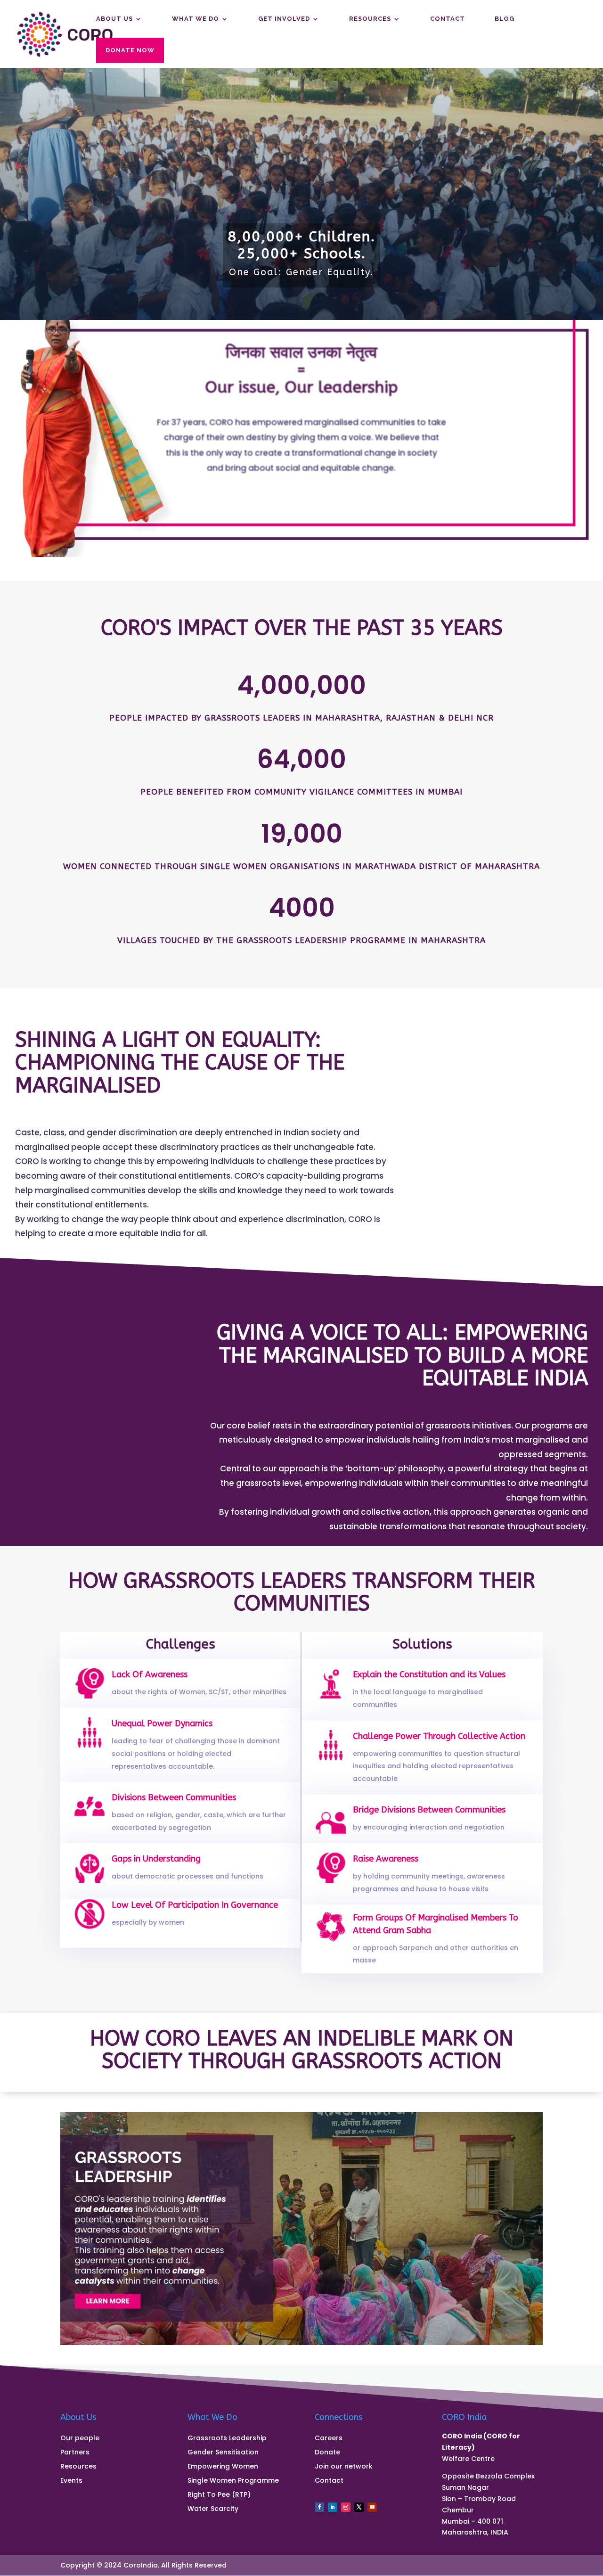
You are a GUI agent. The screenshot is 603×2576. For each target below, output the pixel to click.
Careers (329, 2439)
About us (114, 19)
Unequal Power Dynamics (162, 1723)
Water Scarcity (213, 2509)
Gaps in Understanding (156, 1859)
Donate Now (130, 50)
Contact (448, 19)
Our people (80, 2439)
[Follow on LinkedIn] (333, 2507)
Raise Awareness (386, 1859)
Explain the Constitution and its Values (429, 1674)
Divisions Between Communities (174, 1797)
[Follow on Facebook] (319, 2507)
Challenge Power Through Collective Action (439, 1736)
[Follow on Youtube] (372, 2507)
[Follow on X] (359, 2507)
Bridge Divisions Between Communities (429, 1810)
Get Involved (284, 19)
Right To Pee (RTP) (219, 2495)
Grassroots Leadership (227, 2439)
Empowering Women (223, 2467)
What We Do (196, 19)
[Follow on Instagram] (346, 2507)
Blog (505, 19)
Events (71, 2481)
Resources (370, 19)
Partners (75, 2453)
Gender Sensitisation (223, 2453)
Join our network (344, 2467)
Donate (327, 2453)
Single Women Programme (233, 2481)
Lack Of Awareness (150, 1674)
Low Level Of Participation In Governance (195, 1905)
